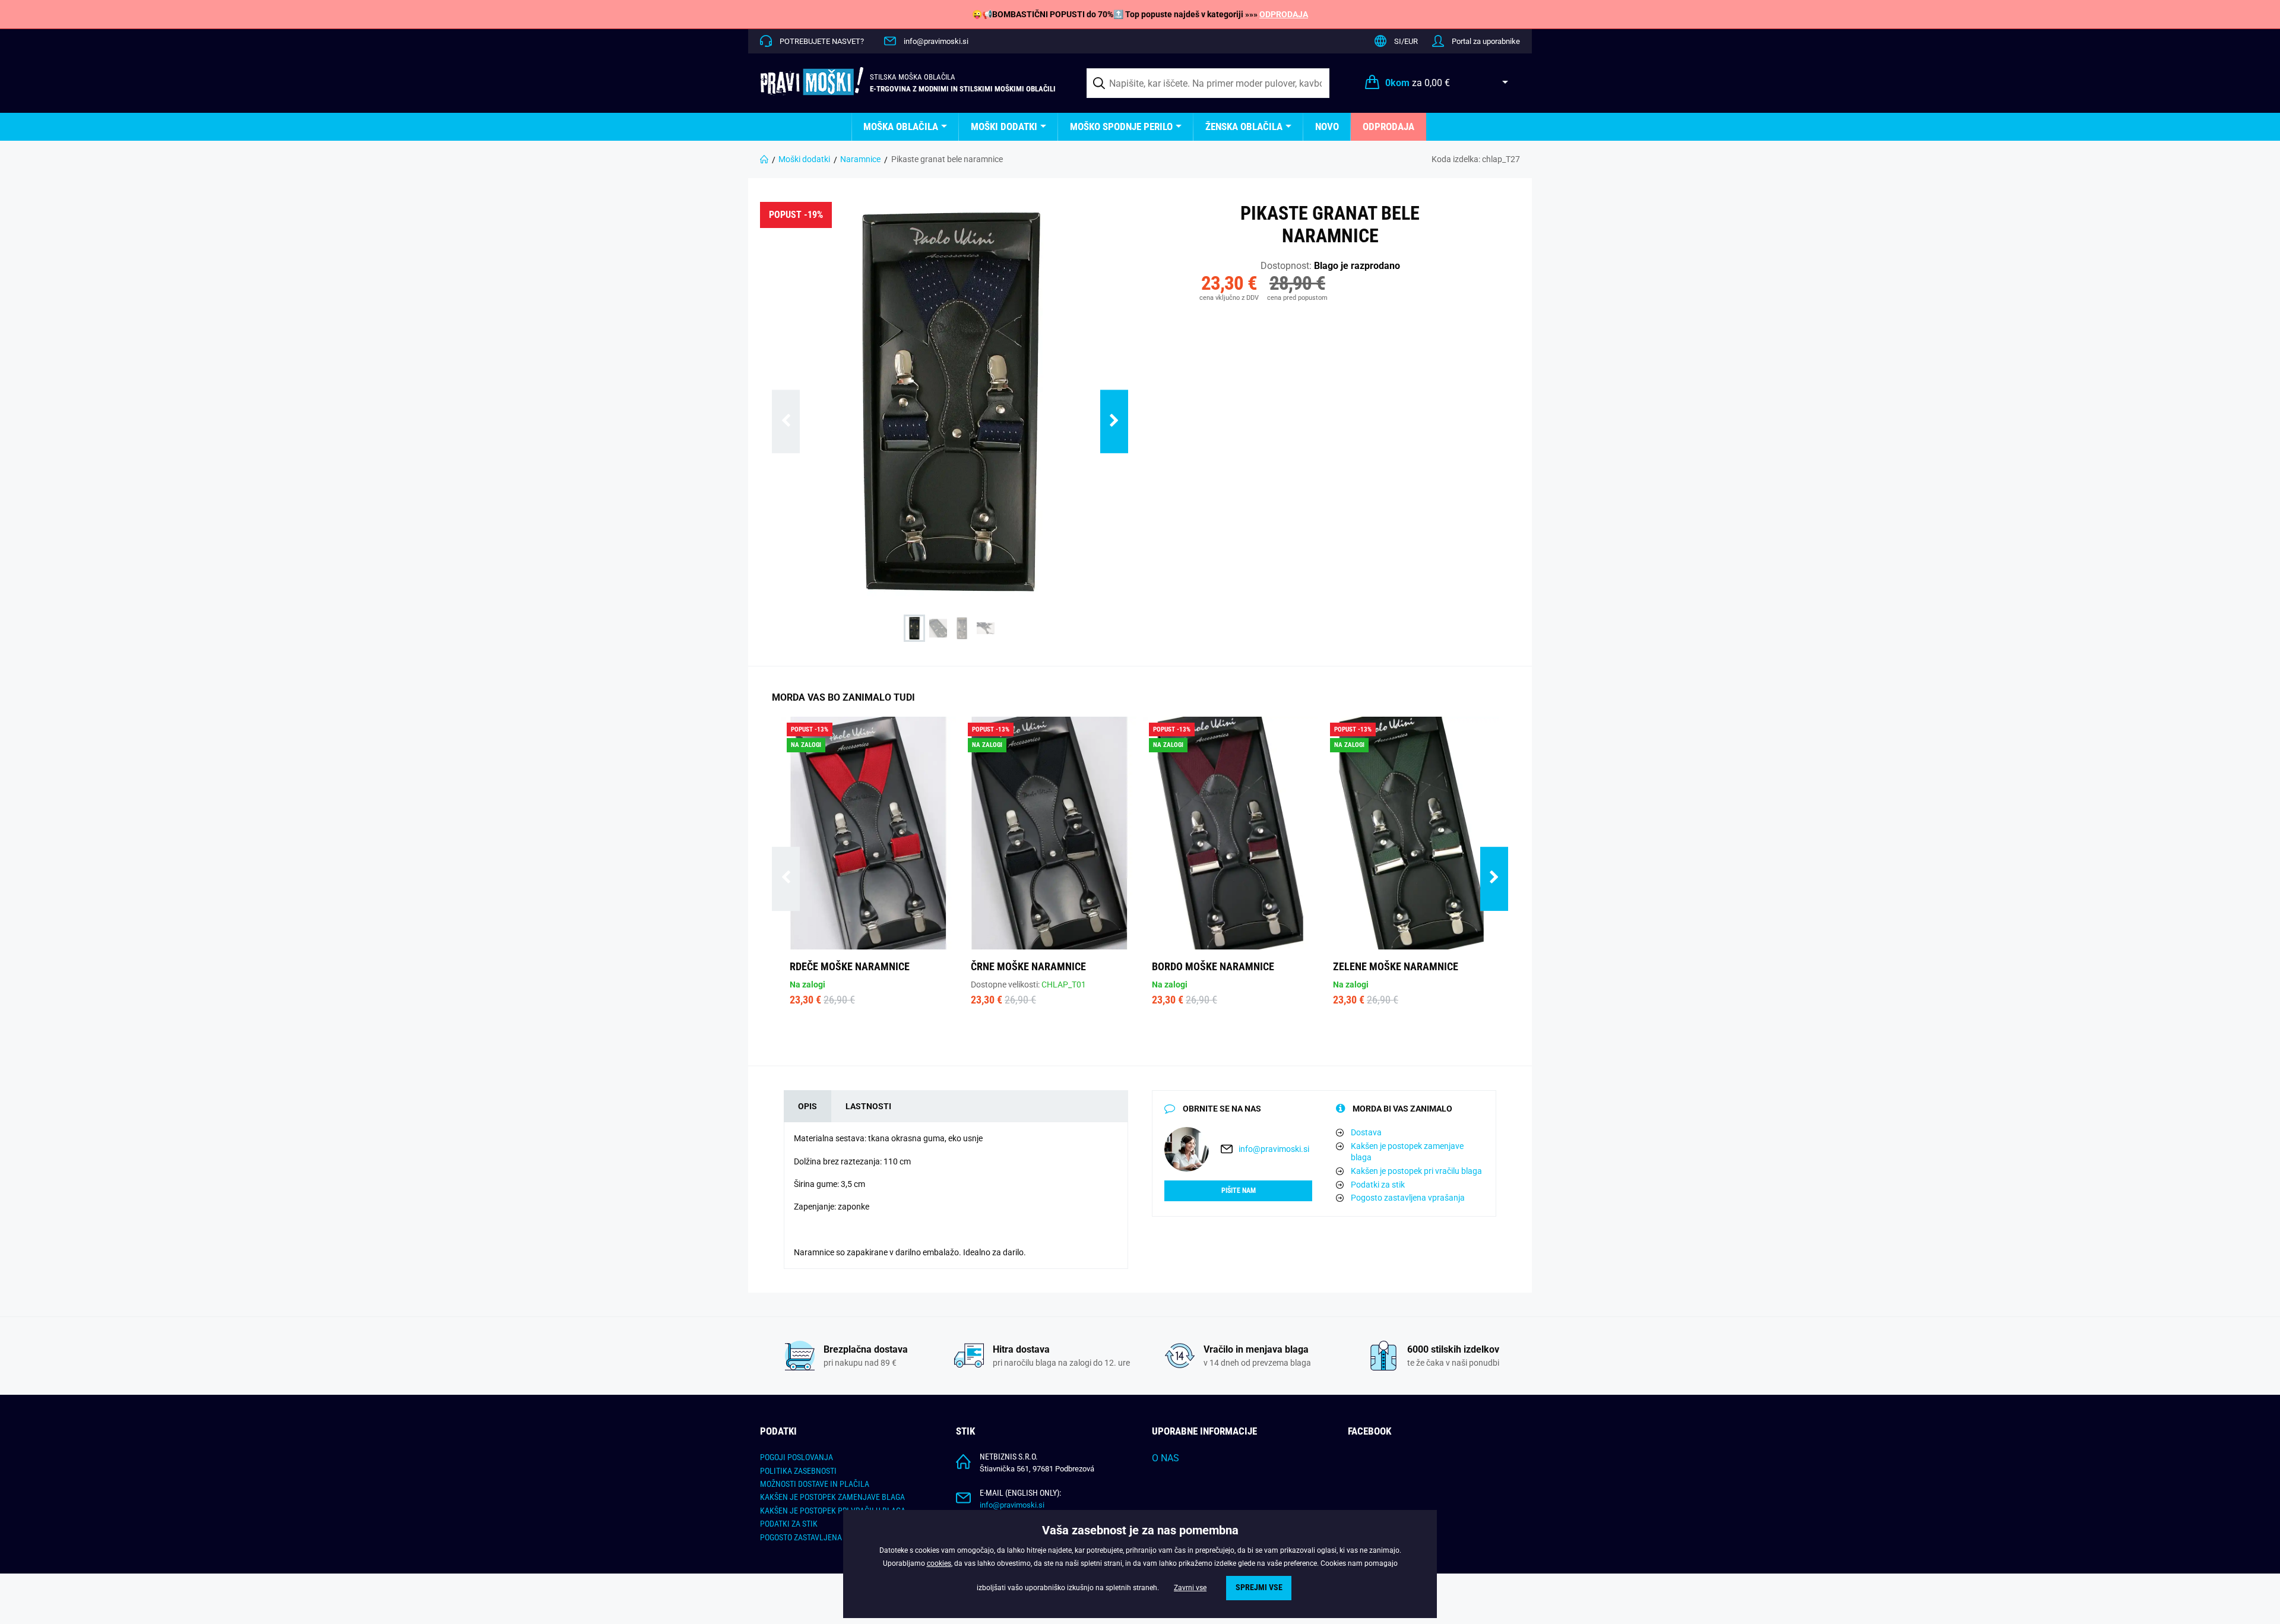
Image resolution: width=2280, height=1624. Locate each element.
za (1418, 83)
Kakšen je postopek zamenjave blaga (1407, 1152)
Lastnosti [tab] (868, 1106)
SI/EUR (1406, 41)
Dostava (1366, 1132)
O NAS (1166, 1458)
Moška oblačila (901, 126)
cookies (939, 1563)
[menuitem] (905, 127)
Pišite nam (1239, 1191)
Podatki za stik (1378, 1185)
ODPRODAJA (1284, 14)
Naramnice (860, 159)
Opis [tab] (807, 1106)
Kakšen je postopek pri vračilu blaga (1416, 1171)
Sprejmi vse (1259, 1587)
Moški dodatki (1004, 126)
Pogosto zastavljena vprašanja (1408, 1198)
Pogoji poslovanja (797, 1457)
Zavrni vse (1190, 1588)
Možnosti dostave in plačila (815, 1484)
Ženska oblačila (1244, 126)
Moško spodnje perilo (1121, 126)
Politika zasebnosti (798, 1471)
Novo (1327, 126)
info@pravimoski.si (936, 41)
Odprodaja (1388, 126)
